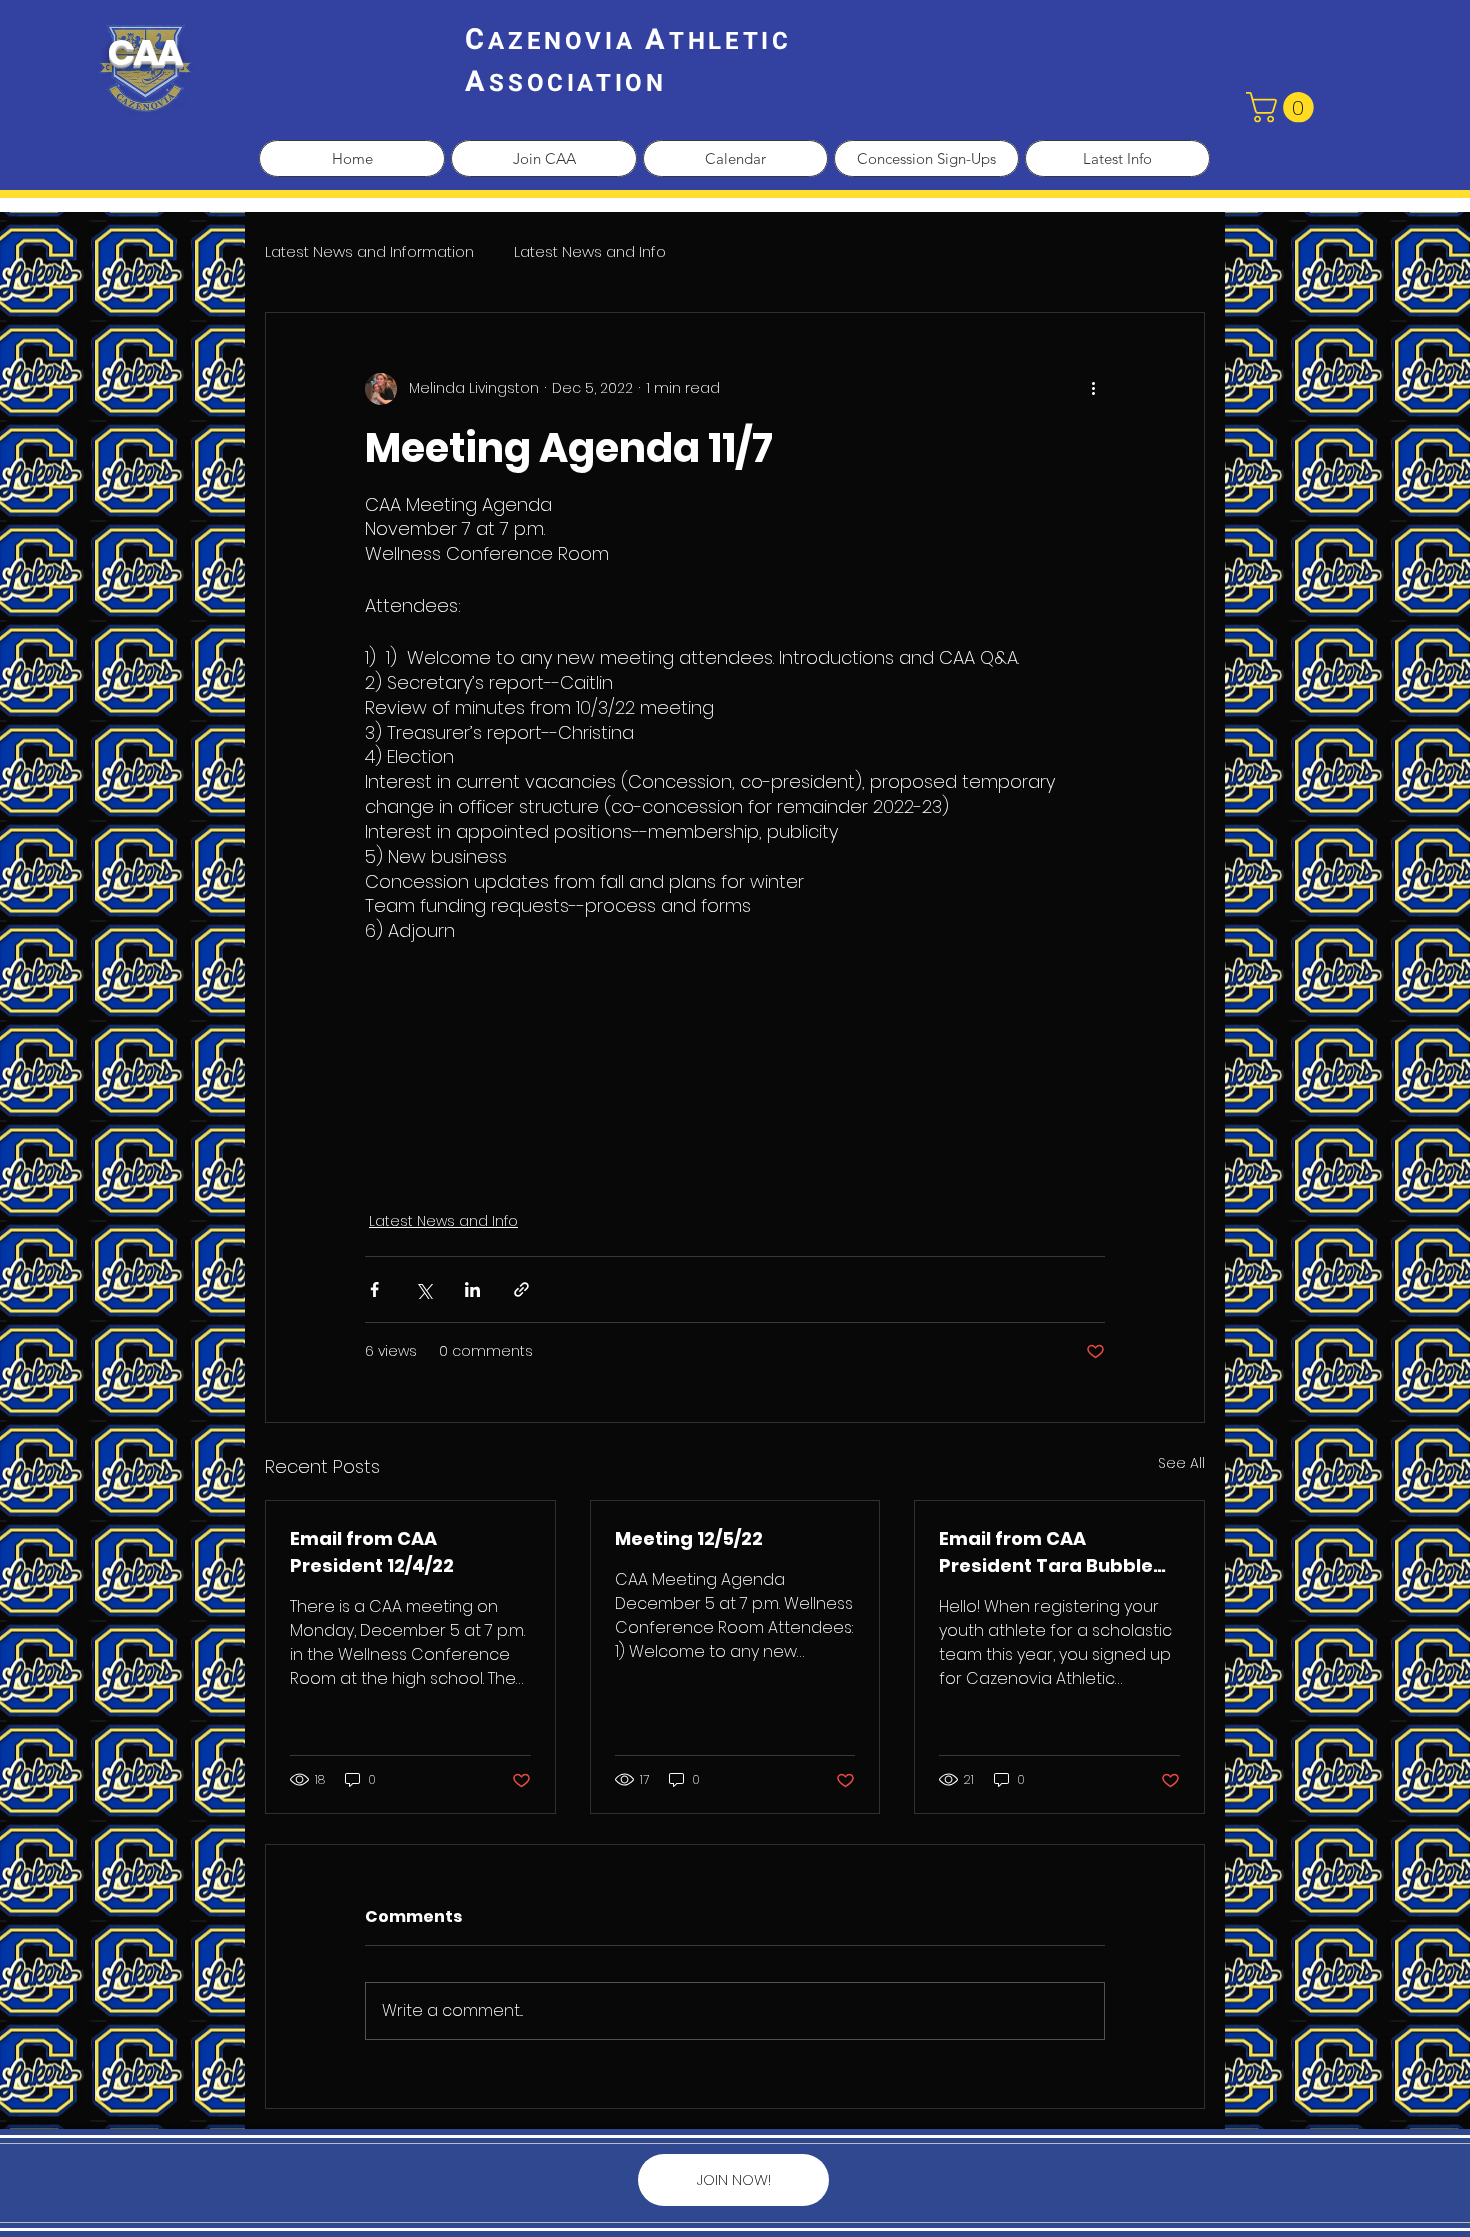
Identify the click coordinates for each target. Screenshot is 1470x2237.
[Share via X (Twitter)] (423, 1289)
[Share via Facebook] (374, 1289)
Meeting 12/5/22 (689, 1538)
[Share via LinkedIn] (472, 1289)
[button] (1283, 107)
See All (1181, 1463)
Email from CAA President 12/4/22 (372, 1552)
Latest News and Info (590, 251)
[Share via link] (521, 1289)
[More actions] (1093, 389)
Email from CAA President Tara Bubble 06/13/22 (1046, 1552)
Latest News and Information (369, 251)
